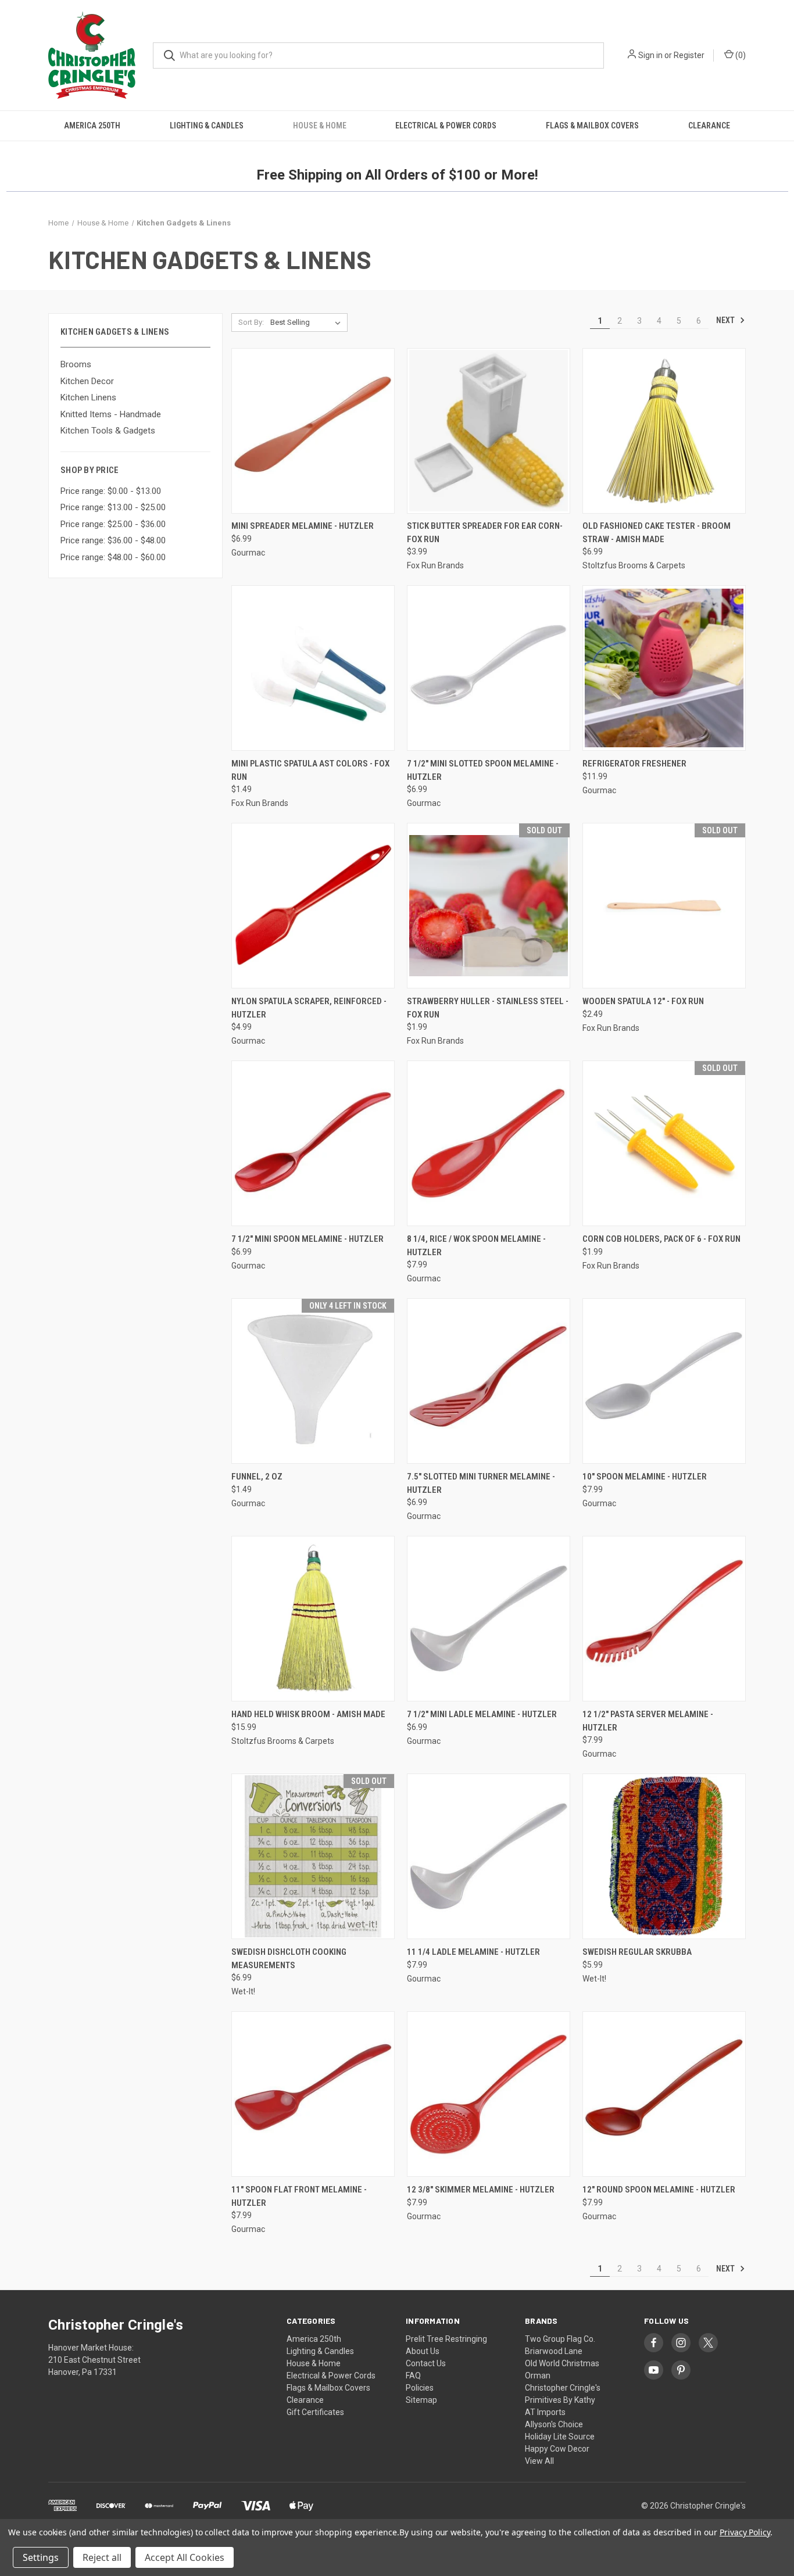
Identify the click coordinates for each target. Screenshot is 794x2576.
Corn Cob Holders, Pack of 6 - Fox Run (661, 1239)
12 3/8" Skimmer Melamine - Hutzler (481, 2190)
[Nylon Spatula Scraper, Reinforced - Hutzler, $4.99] (313, 906)
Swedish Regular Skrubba (637, 1952)
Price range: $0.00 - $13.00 (111, 491)
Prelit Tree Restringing (446, 2339)
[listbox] (308, 323)
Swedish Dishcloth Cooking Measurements (289, 1959)
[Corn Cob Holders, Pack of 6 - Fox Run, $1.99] (664, 1143)
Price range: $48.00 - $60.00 (113, 557)
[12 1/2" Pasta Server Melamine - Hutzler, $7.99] (664, 1619)
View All (539, 2461)
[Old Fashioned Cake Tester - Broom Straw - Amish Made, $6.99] (664, 431)
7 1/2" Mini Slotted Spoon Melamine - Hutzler (483, 770)
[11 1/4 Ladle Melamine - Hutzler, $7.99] (489, 1856)
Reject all (102, 2557)
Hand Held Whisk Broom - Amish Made (308, 1714)
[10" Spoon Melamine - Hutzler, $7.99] (664, 1381)
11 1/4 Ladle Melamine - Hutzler (473, 1952)
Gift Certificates (315, 2412)
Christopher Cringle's (563, 2388)
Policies (420, 2388)
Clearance (709, 126)
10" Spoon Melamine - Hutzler (645, 1477)
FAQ (413, 2376)
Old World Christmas (562, 2363)
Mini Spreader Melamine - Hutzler (303, 526)
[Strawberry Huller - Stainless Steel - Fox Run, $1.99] (489, 906)
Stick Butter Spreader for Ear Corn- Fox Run (485, 533)
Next (726, 320)
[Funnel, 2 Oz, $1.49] (313, 1381)
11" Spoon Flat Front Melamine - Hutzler (299, 2196)
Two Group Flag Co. (560, 2339)
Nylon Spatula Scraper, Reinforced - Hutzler (309, 1008)
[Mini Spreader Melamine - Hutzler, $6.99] (313, 431)
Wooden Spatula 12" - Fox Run (643, 1001)
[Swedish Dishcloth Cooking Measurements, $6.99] (313, 1856)
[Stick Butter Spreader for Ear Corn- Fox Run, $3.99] (489, 431)
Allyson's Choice (554, 2424)
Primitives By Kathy (560, 2400)
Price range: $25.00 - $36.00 (113, 524)
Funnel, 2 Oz (257, 1477)
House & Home (320, 126)
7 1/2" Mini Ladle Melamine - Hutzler (482, 1714)
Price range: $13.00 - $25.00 (113, 507)
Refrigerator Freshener (634, 764)
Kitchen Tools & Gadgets (108, 431)
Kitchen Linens (88, 397)
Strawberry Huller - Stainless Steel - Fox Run (488, 1008)
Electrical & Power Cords (446, 126)
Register (689, 55)
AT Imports (545, 2412)
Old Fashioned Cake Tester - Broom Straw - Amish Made (657, 533)
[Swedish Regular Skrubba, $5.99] (664, 1856)
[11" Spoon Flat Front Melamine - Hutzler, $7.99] (313, 2094)
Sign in (650, 55)
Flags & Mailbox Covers (592, 126)
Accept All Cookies (185, 2557)
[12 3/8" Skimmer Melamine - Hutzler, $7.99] (489, 2094)
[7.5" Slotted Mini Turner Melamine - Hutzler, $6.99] (489, 1381)
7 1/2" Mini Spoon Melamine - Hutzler (307, 1239)
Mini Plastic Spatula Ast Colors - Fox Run (310, 770)
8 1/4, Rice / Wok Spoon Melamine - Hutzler (476, 1246)
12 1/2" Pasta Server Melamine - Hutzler (648, 1721)
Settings (41, 2557)
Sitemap (421, 2400)
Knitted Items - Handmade (111, 414)
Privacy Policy (745, 2532)
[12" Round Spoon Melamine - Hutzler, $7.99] (664, 2094)
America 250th (92, 126)
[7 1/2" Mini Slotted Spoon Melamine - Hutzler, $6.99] (489, 668)
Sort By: (251, 322)
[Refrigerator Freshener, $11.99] (664, 668)
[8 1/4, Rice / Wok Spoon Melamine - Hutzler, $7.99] (489, 1143)
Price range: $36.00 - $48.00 (113, 540)
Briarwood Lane (554, 2351)
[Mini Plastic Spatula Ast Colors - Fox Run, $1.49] (313, 668)
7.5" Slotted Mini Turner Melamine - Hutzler (481, 1483)
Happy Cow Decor (557, 2449)
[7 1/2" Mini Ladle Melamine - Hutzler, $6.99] (489, 1619)
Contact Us (426, 2363)
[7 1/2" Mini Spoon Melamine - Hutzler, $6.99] (313, 1143)
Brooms (76, 364)
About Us (423, 2351)
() (740, 55)
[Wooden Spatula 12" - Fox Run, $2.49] (664, 906)
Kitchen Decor (87, 381)
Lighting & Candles (207, 126)
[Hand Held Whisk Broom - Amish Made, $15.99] (313, 1619)
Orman (538, 2376)
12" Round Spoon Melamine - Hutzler (659, 2190)
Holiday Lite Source (560, 2437)
